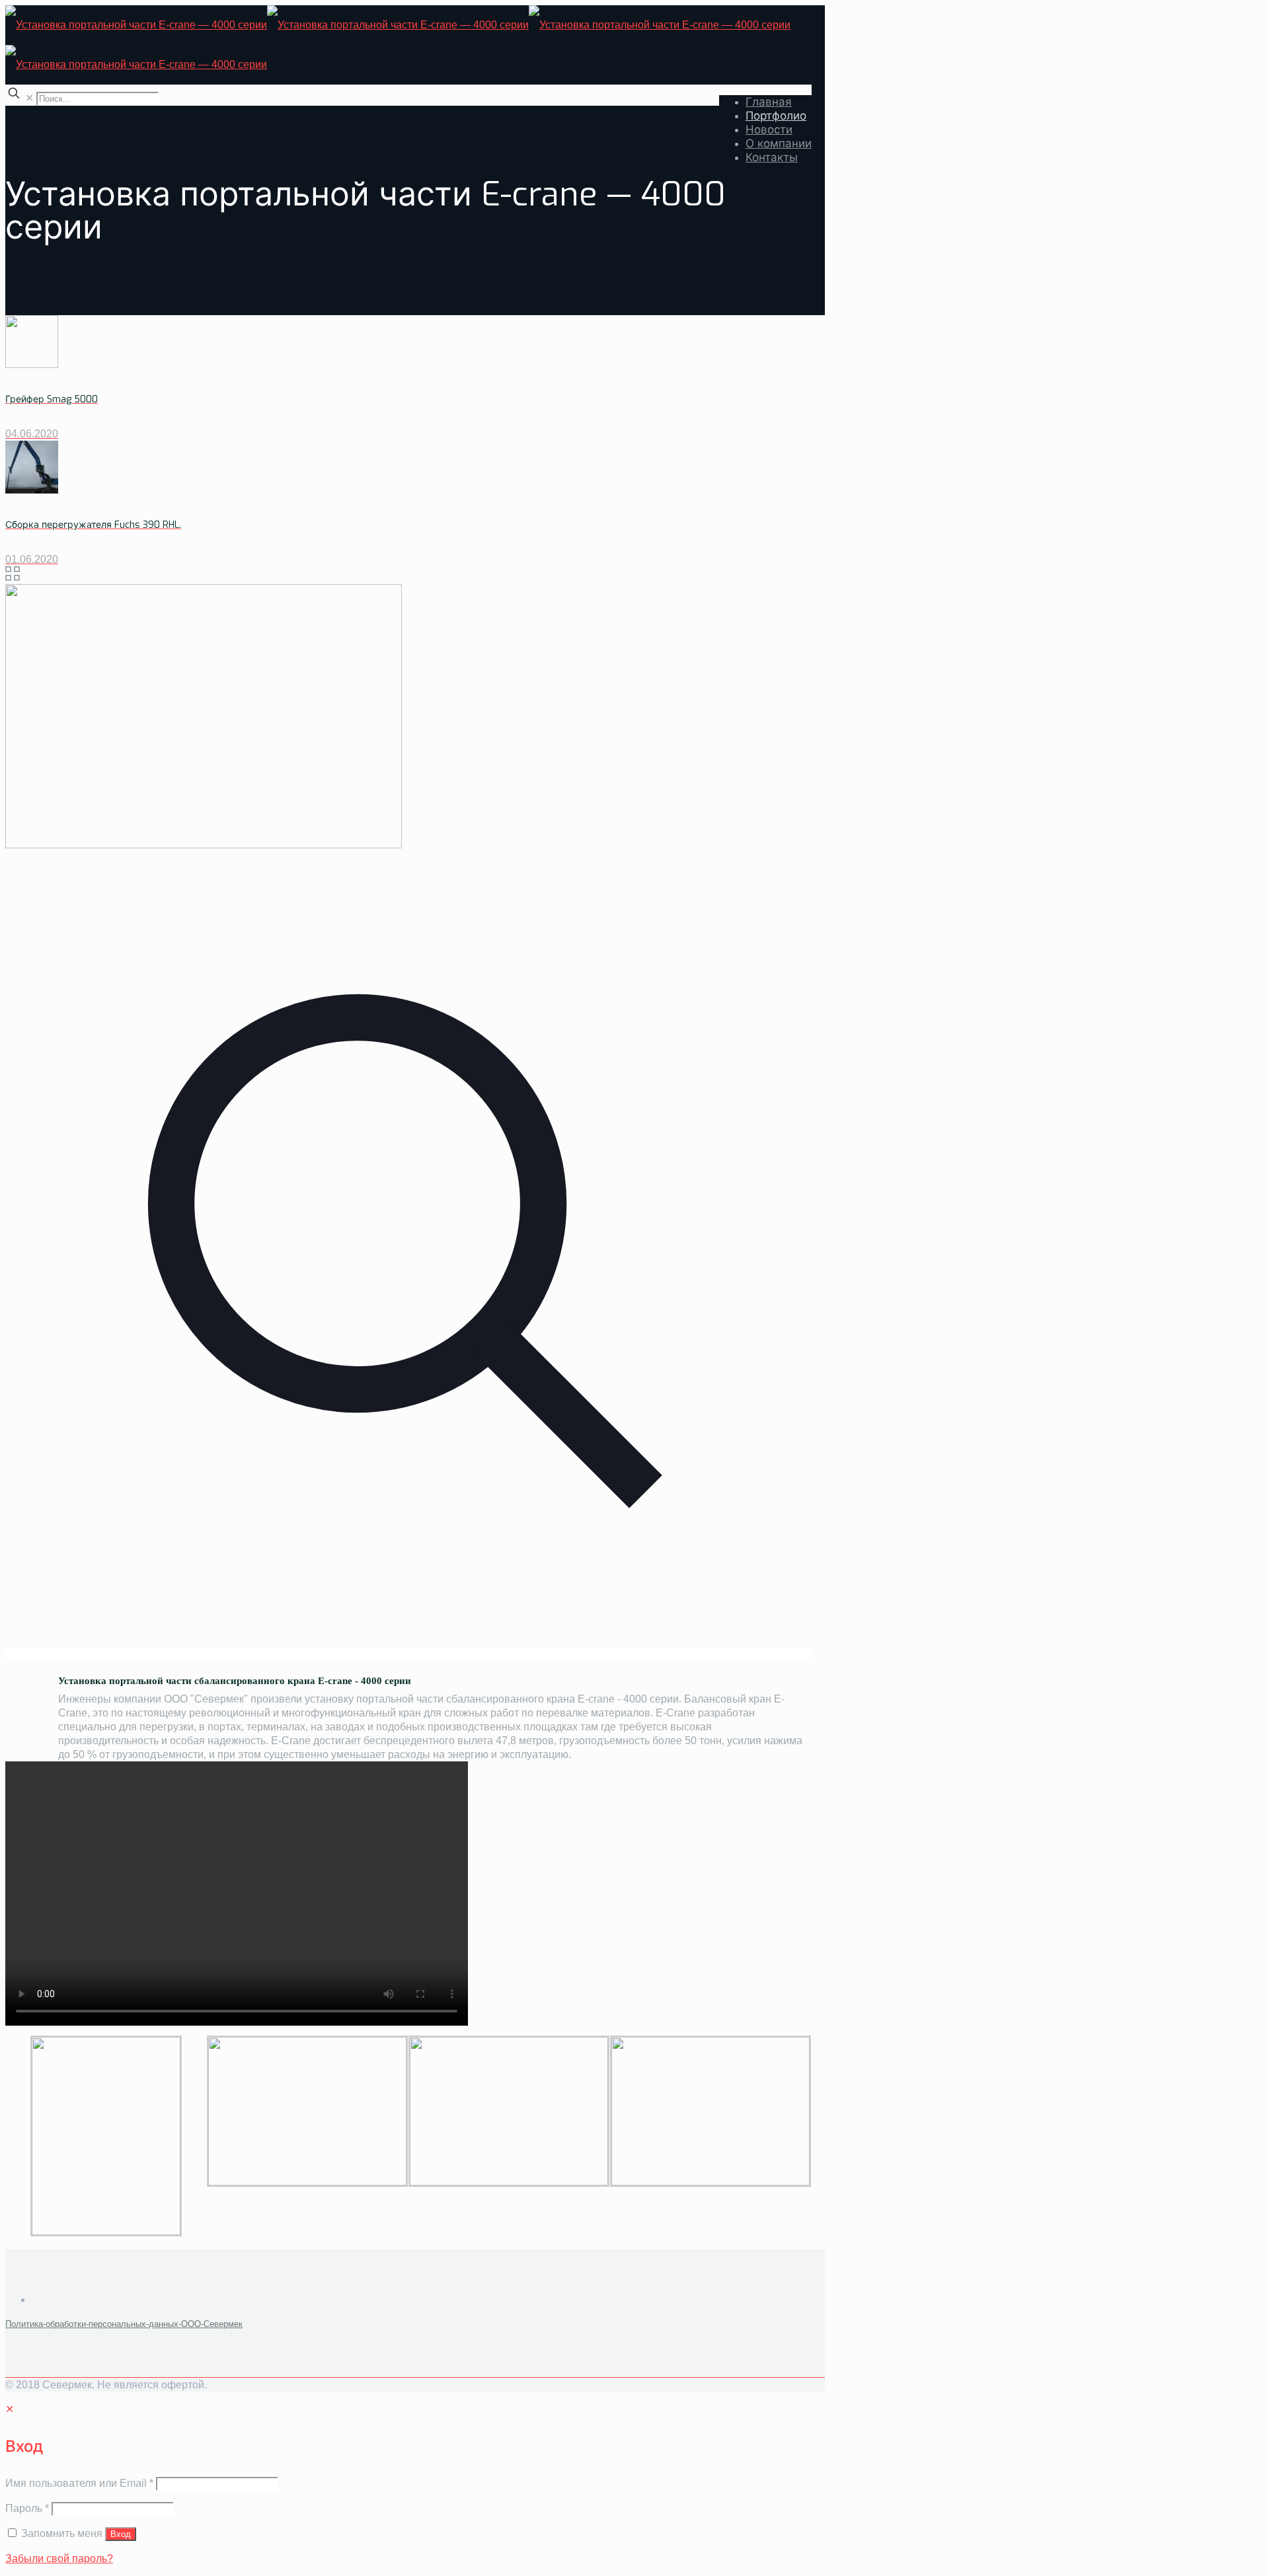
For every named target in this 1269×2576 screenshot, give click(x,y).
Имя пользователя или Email (79, 2483)
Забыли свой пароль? (59, 2558)
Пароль (27, 2508)
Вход (121, 2534)
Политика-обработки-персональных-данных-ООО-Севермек (124, 2324)
